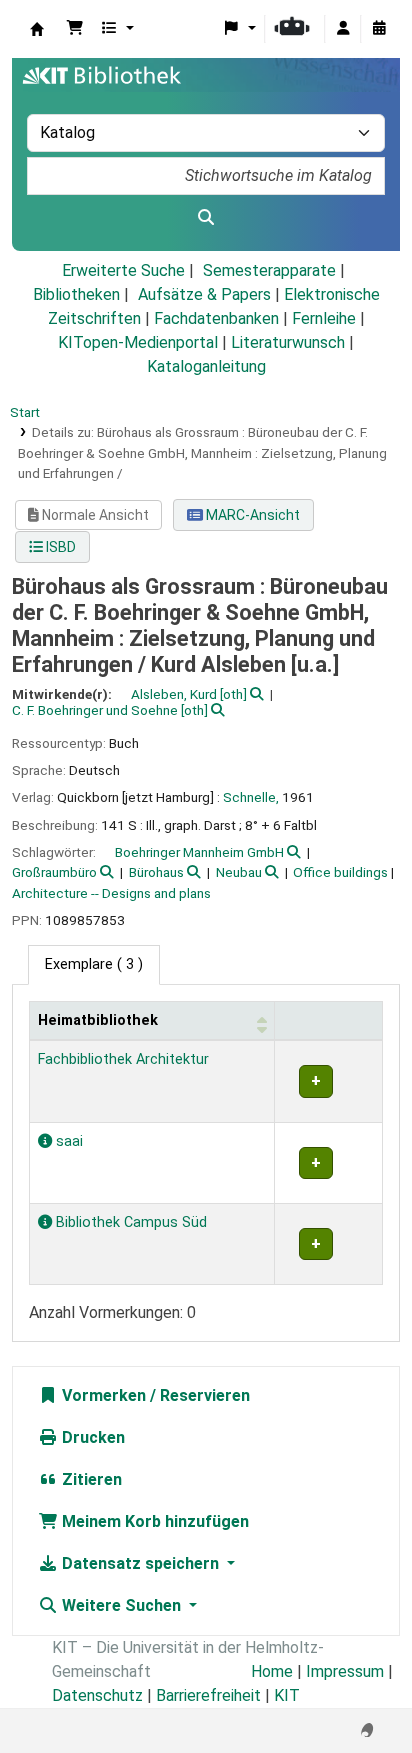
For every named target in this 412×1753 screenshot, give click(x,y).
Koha (37, 29)
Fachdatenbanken (216, 318)
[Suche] (206, 218)
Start (25, 412)
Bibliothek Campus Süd (129, 1222)
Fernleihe (324, 318)
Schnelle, (251, 797)
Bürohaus (156, 872)
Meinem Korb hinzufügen (153, 1521)
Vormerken (102, 1395)
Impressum (345, 1671)
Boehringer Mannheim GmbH (199, 852)
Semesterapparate (269, 270)
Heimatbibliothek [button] (98, 1020)
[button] (75, 29)
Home (272, 1671)
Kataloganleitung (206, 366)
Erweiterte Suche (123, 270)
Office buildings (340, 872)
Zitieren (90, 1479)
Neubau (239, 872)
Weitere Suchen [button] (121, 1605)
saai (67, 1141)
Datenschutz (97, 1695)
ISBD (59, 547)
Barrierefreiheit (208, 1695)
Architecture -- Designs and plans (111, 893)
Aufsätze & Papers (204, 294)
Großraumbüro (54, 872)
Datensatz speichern (140, 1563)
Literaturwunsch (288, 342)
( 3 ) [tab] (94, 964)
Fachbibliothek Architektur (123, 1059)
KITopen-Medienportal (138, 342)
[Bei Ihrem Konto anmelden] (343, 29)
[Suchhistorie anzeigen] (379, 29)
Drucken (91, 1437)
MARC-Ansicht (251, 515)
